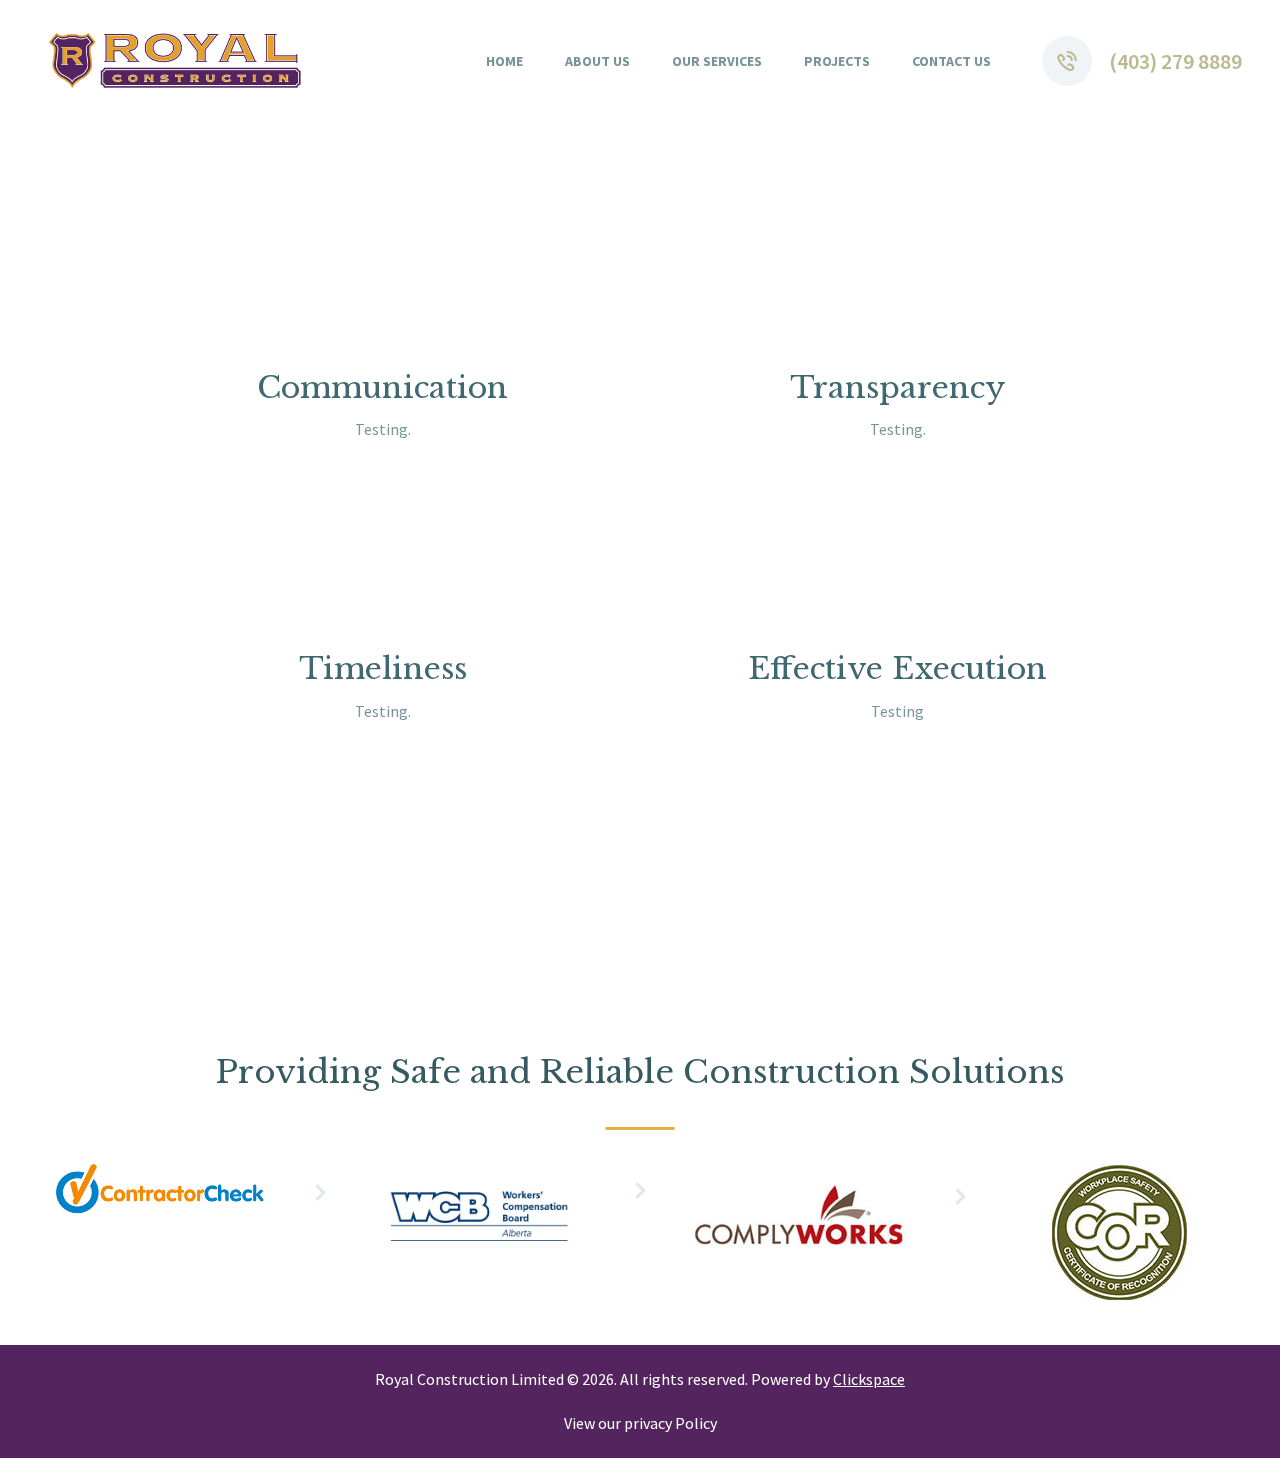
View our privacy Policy (640, 1423)
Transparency (898, 387)
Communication (382, 387)
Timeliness (383, 668)
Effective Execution (897, 668)
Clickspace (869, 1379)
